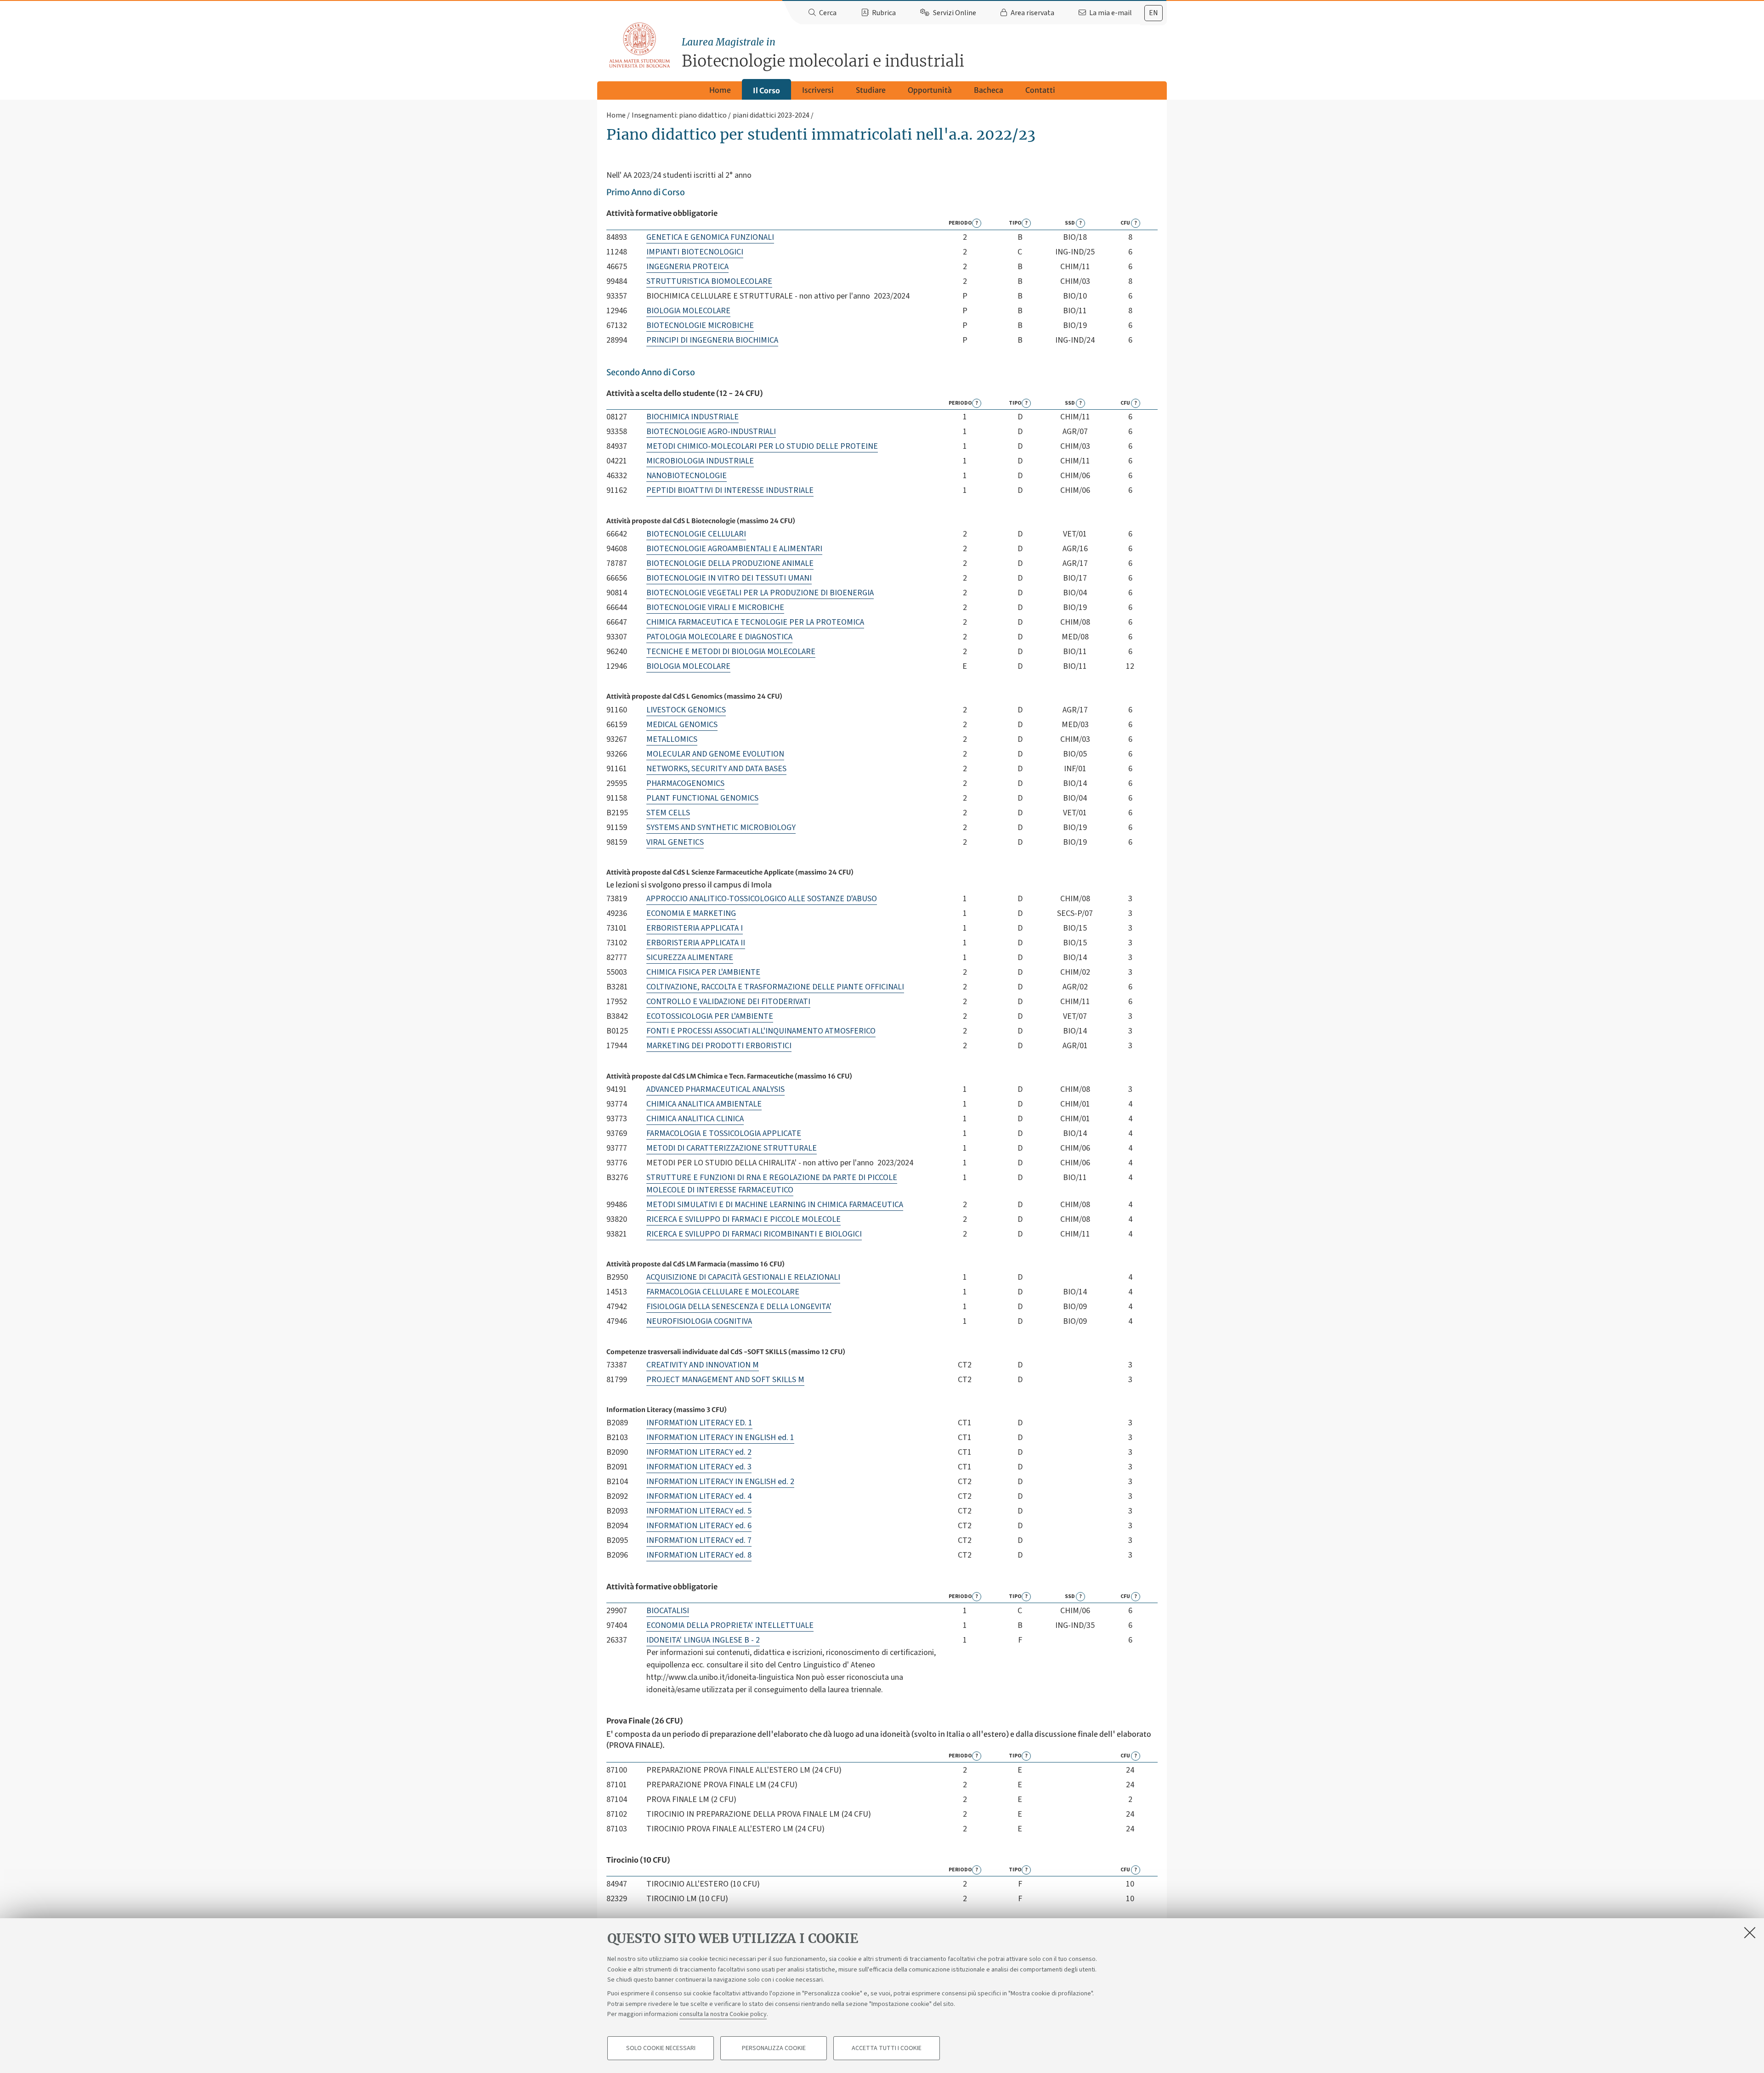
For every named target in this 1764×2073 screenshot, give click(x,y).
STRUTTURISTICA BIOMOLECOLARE (709, 281)
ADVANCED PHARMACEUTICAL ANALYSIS (715, 1089)
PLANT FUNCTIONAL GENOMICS (702, 798)
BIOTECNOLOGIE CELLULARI (696, 534)
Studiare (871, 90)
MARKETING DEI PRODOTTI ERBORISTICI (719, 1046)
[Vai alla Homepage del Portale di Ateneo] (640, 45)
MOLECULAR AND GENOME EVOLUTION (715, 754)
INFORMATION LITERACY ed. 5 (699, 1511)
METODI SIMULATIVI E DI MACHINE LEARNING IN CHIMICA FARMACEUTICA (775, 1205)
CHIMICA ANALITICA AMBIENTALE (704, 1104)
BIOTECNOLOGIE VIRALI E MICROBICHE (715, 607)
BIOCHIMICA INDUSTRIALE (693, 417)
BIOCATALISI (668, 1611)
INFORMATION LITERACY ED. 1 (699, 1423)
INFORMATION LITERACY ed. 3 (699, 1467)
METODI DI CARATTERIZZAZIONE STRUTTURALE (732, 1148)
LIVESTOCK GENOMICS (686, 710)
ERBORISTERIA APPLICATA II (696, 943)
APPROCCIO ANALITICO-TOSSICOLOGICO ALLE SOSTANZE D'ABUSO (762, 899)
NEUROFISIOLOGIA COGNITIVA (699, 1321)
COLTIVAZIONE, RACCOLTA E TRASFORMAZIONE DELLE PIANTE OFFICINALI (775, 987)
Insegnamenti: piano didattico (679, 115)
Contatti (1040, 90)
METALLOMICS (672, 739)
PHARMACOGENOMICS (685, 783)
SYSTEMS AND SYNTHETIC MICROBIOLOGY (721, 828)
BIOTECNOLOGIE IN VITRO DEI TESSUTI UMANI (729, 578)
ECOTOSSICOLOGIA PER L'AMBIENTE (710, 1016)
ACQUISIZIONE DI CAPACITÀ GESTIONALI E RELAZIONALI (743, 1277)
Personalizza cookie (774, 2048)
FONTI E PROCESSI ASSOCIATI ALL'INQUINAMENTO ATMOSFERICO (761, 1031)
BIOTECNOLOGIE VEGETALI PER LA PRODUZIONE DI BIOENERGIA (760, 593)
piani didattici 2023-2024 (771, 115)
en (1153, 13)
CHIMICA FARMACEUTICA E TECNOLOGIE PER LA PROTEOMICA (755, 622)
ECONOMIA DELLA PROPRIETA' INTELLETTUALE (730, 1625)
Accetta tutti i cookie (887, 2048)
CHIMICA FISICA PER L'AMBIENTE (703, 972)
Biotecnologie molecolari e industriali (823, 54)
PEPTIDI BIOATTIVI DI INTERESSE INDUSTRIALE (730, 490)
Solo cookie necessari (661, 2048)
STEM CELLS (668, 813)
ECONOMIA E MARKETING (691, 913)
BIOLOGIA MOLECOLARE (688, 311)
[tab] (1153, 13)
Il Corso (766, 90)
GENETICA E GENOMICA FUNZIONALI (710, 237)
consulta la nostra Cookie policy (723, 2014)
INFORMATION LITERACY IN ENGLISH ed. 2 (720, 1482)
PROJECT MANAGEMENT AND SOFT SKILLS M (725, 1380)
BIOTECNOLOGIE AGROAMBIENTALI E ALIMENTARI (734, 549)
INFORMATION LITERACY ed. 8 (699, 1555)
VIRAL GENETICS (675, 842)
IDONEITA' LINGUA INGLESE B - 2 (703, 1640)
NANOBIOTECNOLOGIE (687, 476)
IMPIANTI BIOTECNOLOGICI (695, 252)
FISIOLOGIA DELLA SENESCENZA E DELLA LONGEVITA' (739, 1307)
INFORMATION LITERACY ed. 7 (699, 1540)
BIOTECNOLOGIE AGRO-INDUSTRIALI (711, 432)
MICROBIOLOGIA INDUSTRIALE (700, 461)
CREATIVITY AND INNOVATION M (703, 1365)
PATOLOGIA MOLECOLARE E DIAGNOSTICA (719, 637)
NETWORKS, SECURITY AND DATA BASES (716, 769)
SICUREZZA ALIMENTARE (690, 957)
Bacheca (989, 90)
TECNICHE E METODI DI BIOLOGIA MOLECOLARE (731, 652)
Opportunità (930, 90)
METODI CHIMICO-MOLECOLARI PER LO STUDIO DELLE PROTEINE (762, 446)
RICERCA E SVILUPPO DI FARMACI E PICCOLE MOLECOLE (743, 1219)
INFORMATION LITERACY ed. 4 (699, 1496)
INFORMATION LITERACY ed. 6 (699, 1526)
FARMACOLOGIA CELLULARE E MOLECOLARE (723, 1292)
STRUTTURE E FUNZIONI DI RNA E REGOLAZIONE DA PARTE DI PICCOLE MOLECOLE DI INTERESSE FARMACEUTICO (772, 1184)
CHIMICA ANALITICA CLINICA (695, 1119)
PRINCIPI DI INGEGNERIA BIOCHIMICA (712, 340)
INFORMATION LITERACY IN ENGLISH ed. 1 (720, 1438)
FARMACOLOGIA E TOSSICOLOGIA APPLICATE (724, 1133)
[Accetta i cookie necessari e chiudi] (1750, 1932)
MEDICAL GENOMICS (682, 725)
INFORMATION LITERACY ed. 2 (699, 1452)
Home (720, 90)
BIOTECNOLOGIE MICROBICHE (700, 325)
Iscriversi (818, 90)
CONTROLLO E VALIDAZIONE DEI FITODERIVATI (728, 1002)
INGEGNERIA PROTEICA (687, 267)
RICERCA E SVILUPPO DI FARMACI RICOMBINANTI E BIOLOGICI (754, 1234)
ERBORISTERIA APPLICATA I (695, 928)
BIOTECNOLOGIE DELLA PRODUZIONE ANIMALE (730, 563)
